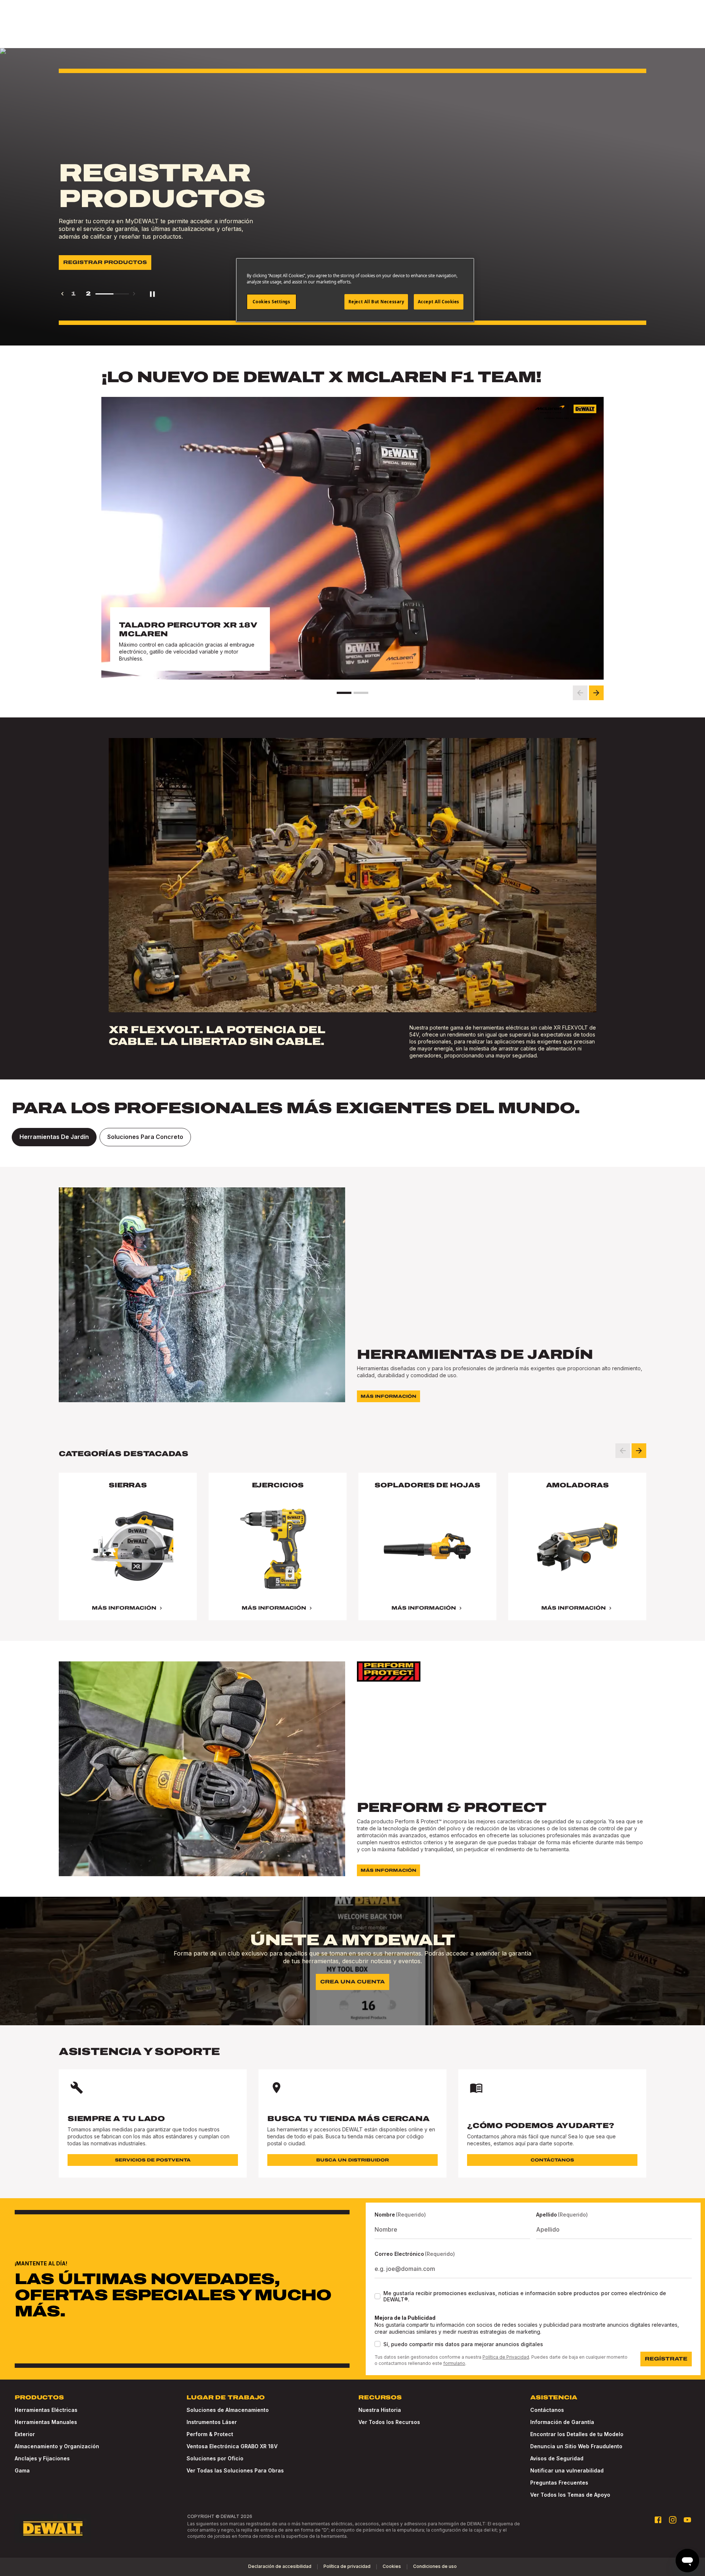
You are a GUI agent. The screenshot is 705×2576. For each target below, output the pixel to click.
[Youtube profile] (687, 2520)
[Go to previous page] (62, 294)
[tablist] (352, 1137)
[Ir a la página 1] (344, 693)
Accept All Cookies (439, 302)
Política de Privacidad (506, 2357)
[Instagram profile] (673, 2520)
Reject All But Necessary (376, 302)
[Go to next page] (134, 294)
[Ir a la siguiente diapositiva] (596, 693)
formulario (454, 2363)
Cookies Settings (271, 302)
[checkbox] (377, 2296)
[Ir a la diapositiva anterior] (580, 693)
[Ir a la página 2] (361, 693)
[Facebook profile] (658, 2520)
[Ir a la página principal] (53, 2529)
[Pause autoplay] (152, 294)
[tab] (54, 1137)
